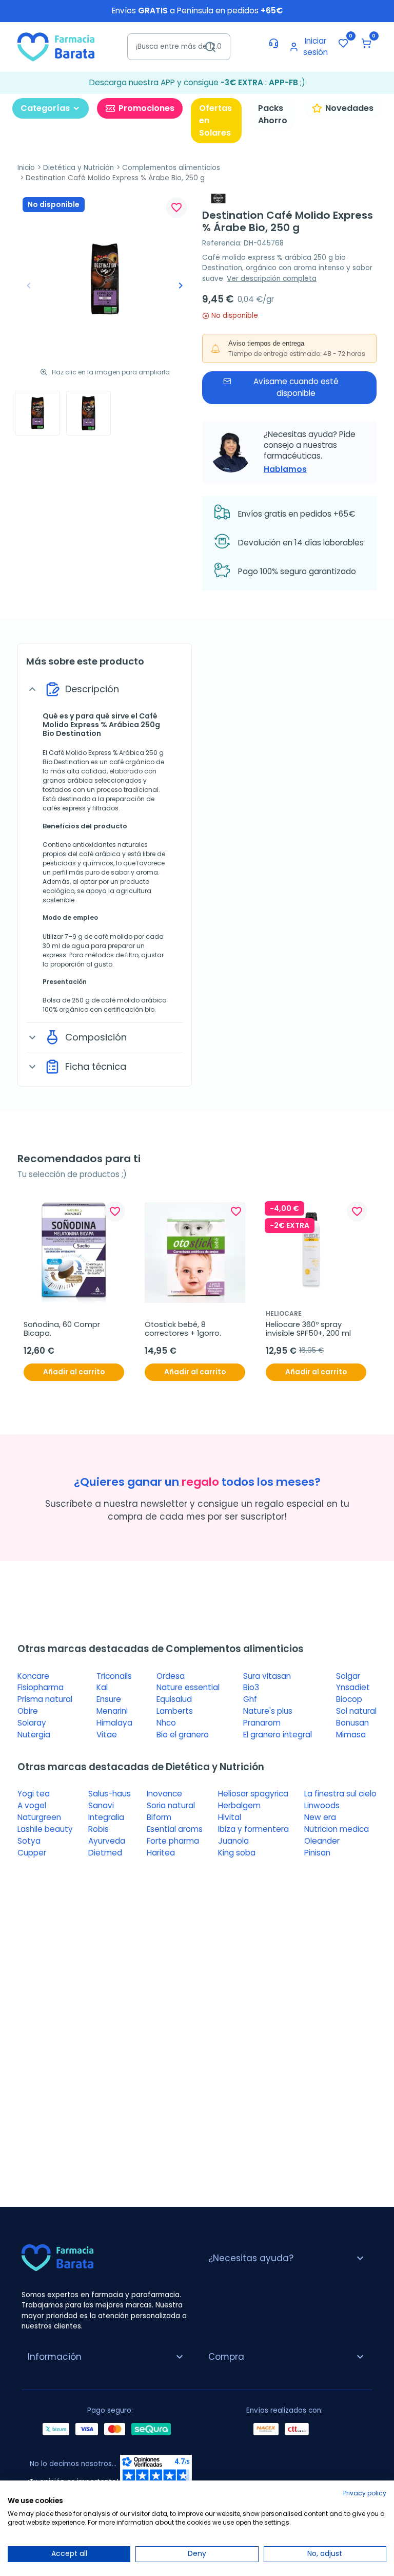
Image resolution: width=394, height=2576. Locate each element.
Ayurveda (107, 1841)
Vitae (107, 1735)
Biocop (349, 1699)
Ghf (250, 1699)
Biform (159, 1817)
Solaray (32, 1723)
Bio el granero (183, 1735)
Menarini (112, 1711)
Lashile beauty (45, 1829)
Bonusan (352, 1723)
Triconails (114, 1676)
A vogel (32, 1805)
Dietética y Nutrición (78, 168)
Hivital (230, 1817)
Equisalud (174, 1699)
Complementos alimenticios (171, 168)
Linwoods (322, 1805)
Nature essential (188, 1687)
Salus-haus (110, 1794)
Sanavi (101, 1805)
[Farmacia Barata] (56, 46)
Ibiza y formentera (253, 1829)
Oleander (322, 1841)
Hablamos (285, 469)
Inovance (164, 1794)
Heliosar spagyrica (253, 1794)
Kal (102, 1687)
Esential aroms (175, 1829)
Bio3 (251, 1687)
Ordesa (171, 1676)
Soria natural (171, 1805)
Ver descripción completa (272, 279)
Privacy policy (365, 2493)
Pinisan (317, 1853)
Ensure (109, 1699)
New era (320, 1817)
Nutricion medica (337, 1829)
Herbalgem (239, 1805)
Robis (98, 1829)
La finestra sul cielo (340, 1794)
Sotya (29, 1841)
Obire (28, 1711)
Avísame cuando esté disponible (296, 387)
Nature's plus (268, 1711)
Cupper (32, 1853)
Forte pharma (173, 1841)
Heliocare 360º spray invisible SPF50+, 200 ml (308, 1329)
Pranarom (262, 1723)
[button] (366, 43)
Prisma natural (45, 1699)
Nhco (166, 1723)
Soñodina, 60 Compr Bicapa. (63, 1329)
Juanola (233, 1841)
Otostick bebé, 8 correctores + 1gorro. (183, 1329)
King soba (237, 1853)
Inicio (26, 168)
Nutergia (34, 1735)
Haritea (161, 1853)
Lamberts (175, 1711)
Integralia (106, 1817)
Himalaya (114, 1723)
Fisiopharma (41, 1687)
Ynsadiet (353, 1687)
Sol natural (356, 1711)
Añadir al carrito (74, 1372)
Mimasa (351, 1735)
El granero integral (278, 1735)
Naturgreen (39, 1817)
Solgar (348, 1676)
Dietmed (105, 1853)
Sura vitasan (267, 1676)
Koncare (33, 1676)
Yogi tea (34, 1794)
